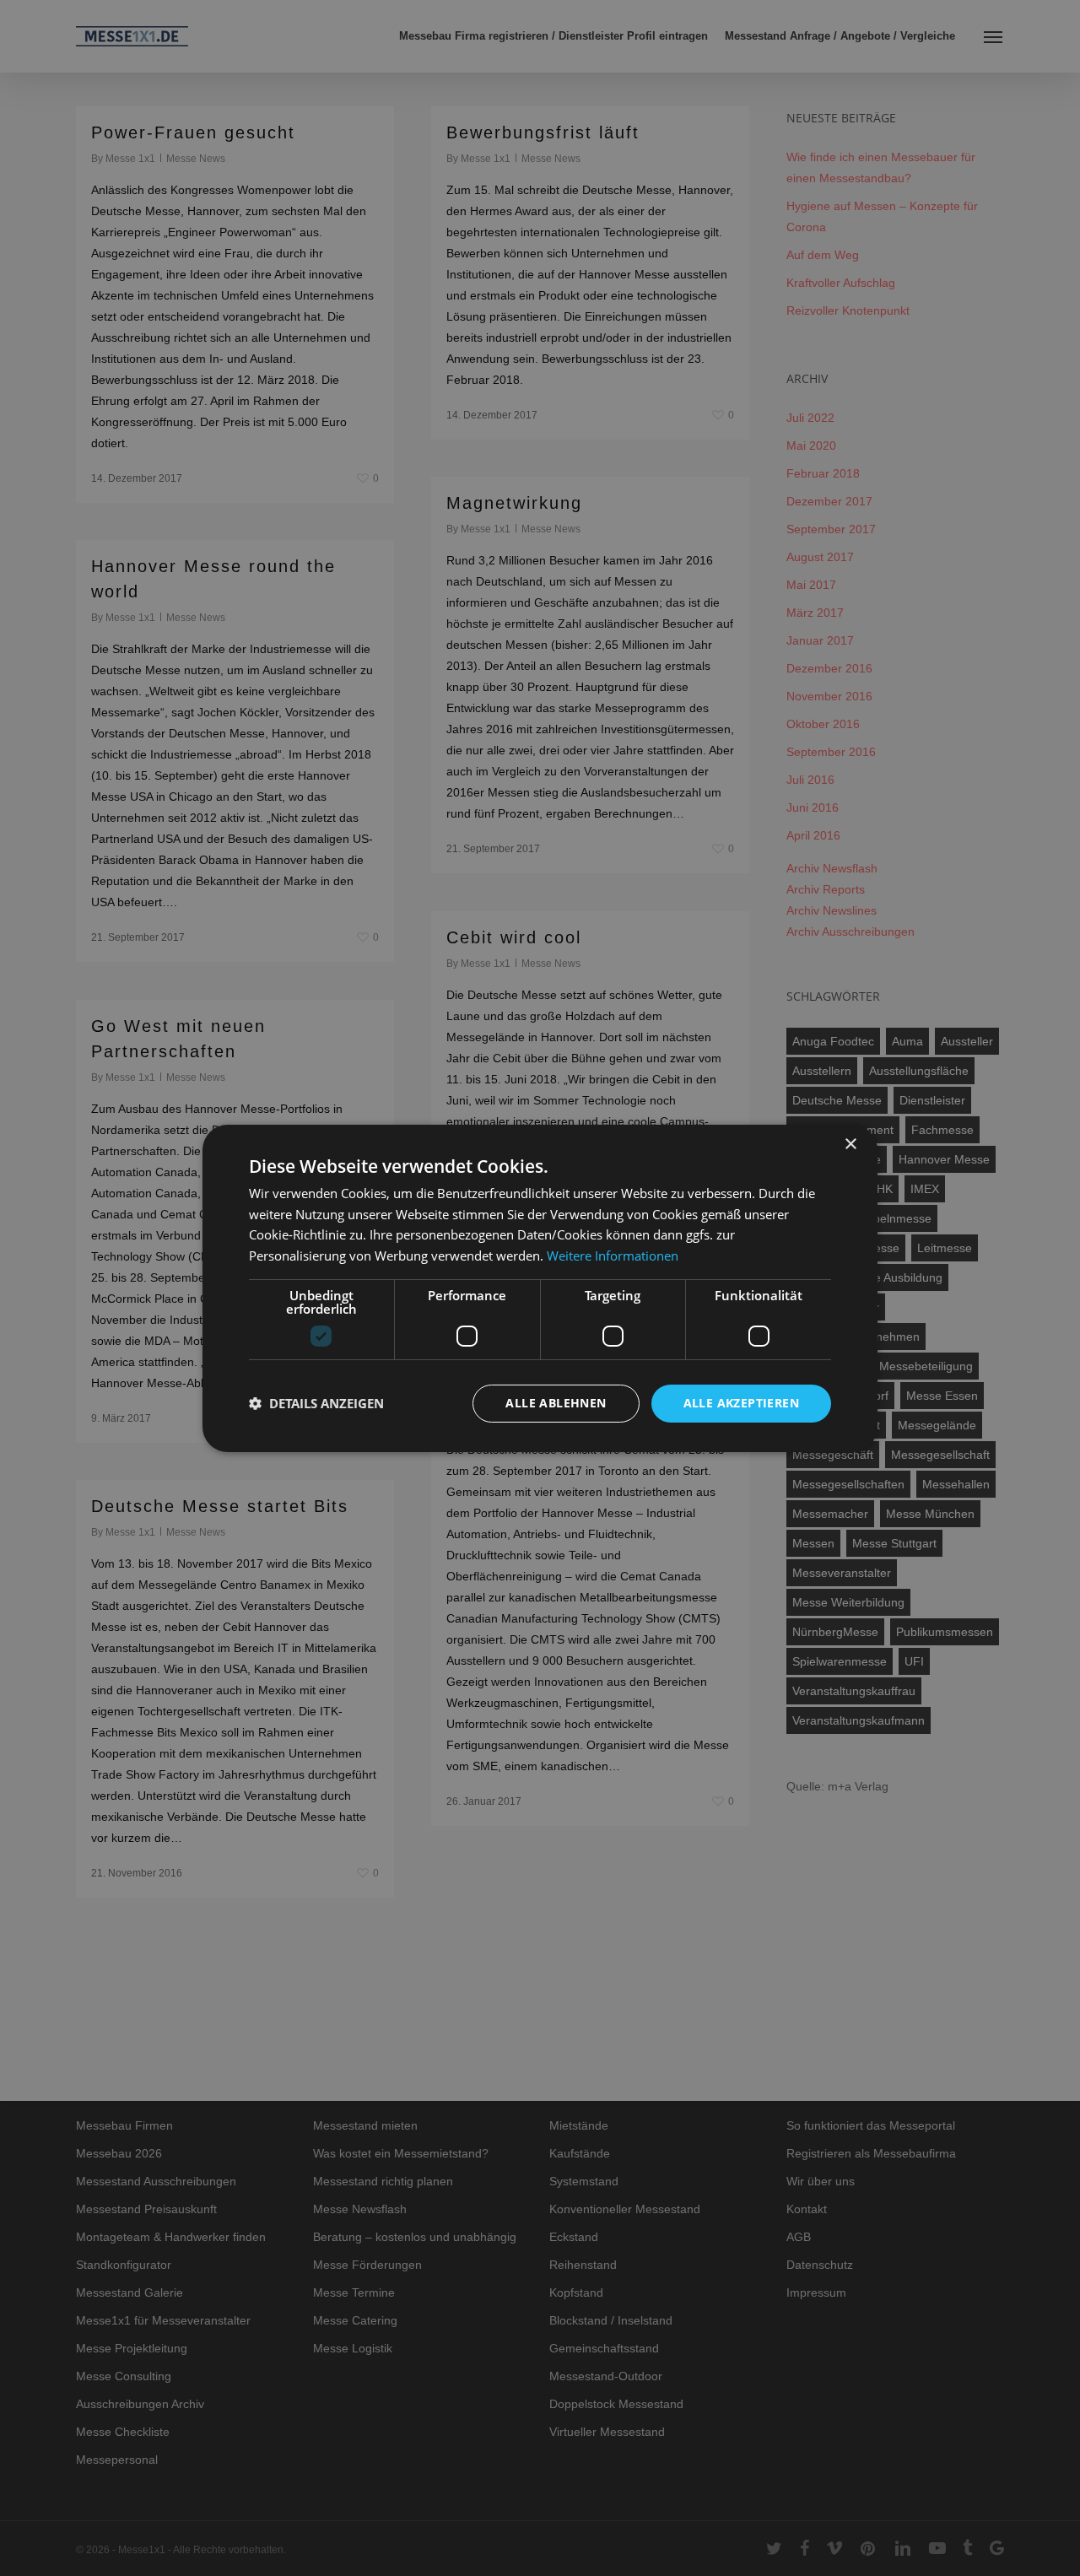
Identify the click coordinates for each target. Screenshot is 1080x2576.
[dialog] (540, 1288)
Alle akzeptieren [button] (741, 1403)
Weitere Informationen (613, 1256)
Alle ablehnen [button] (556, 1403)
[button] (316, 1403)
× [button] (850, 1144)
